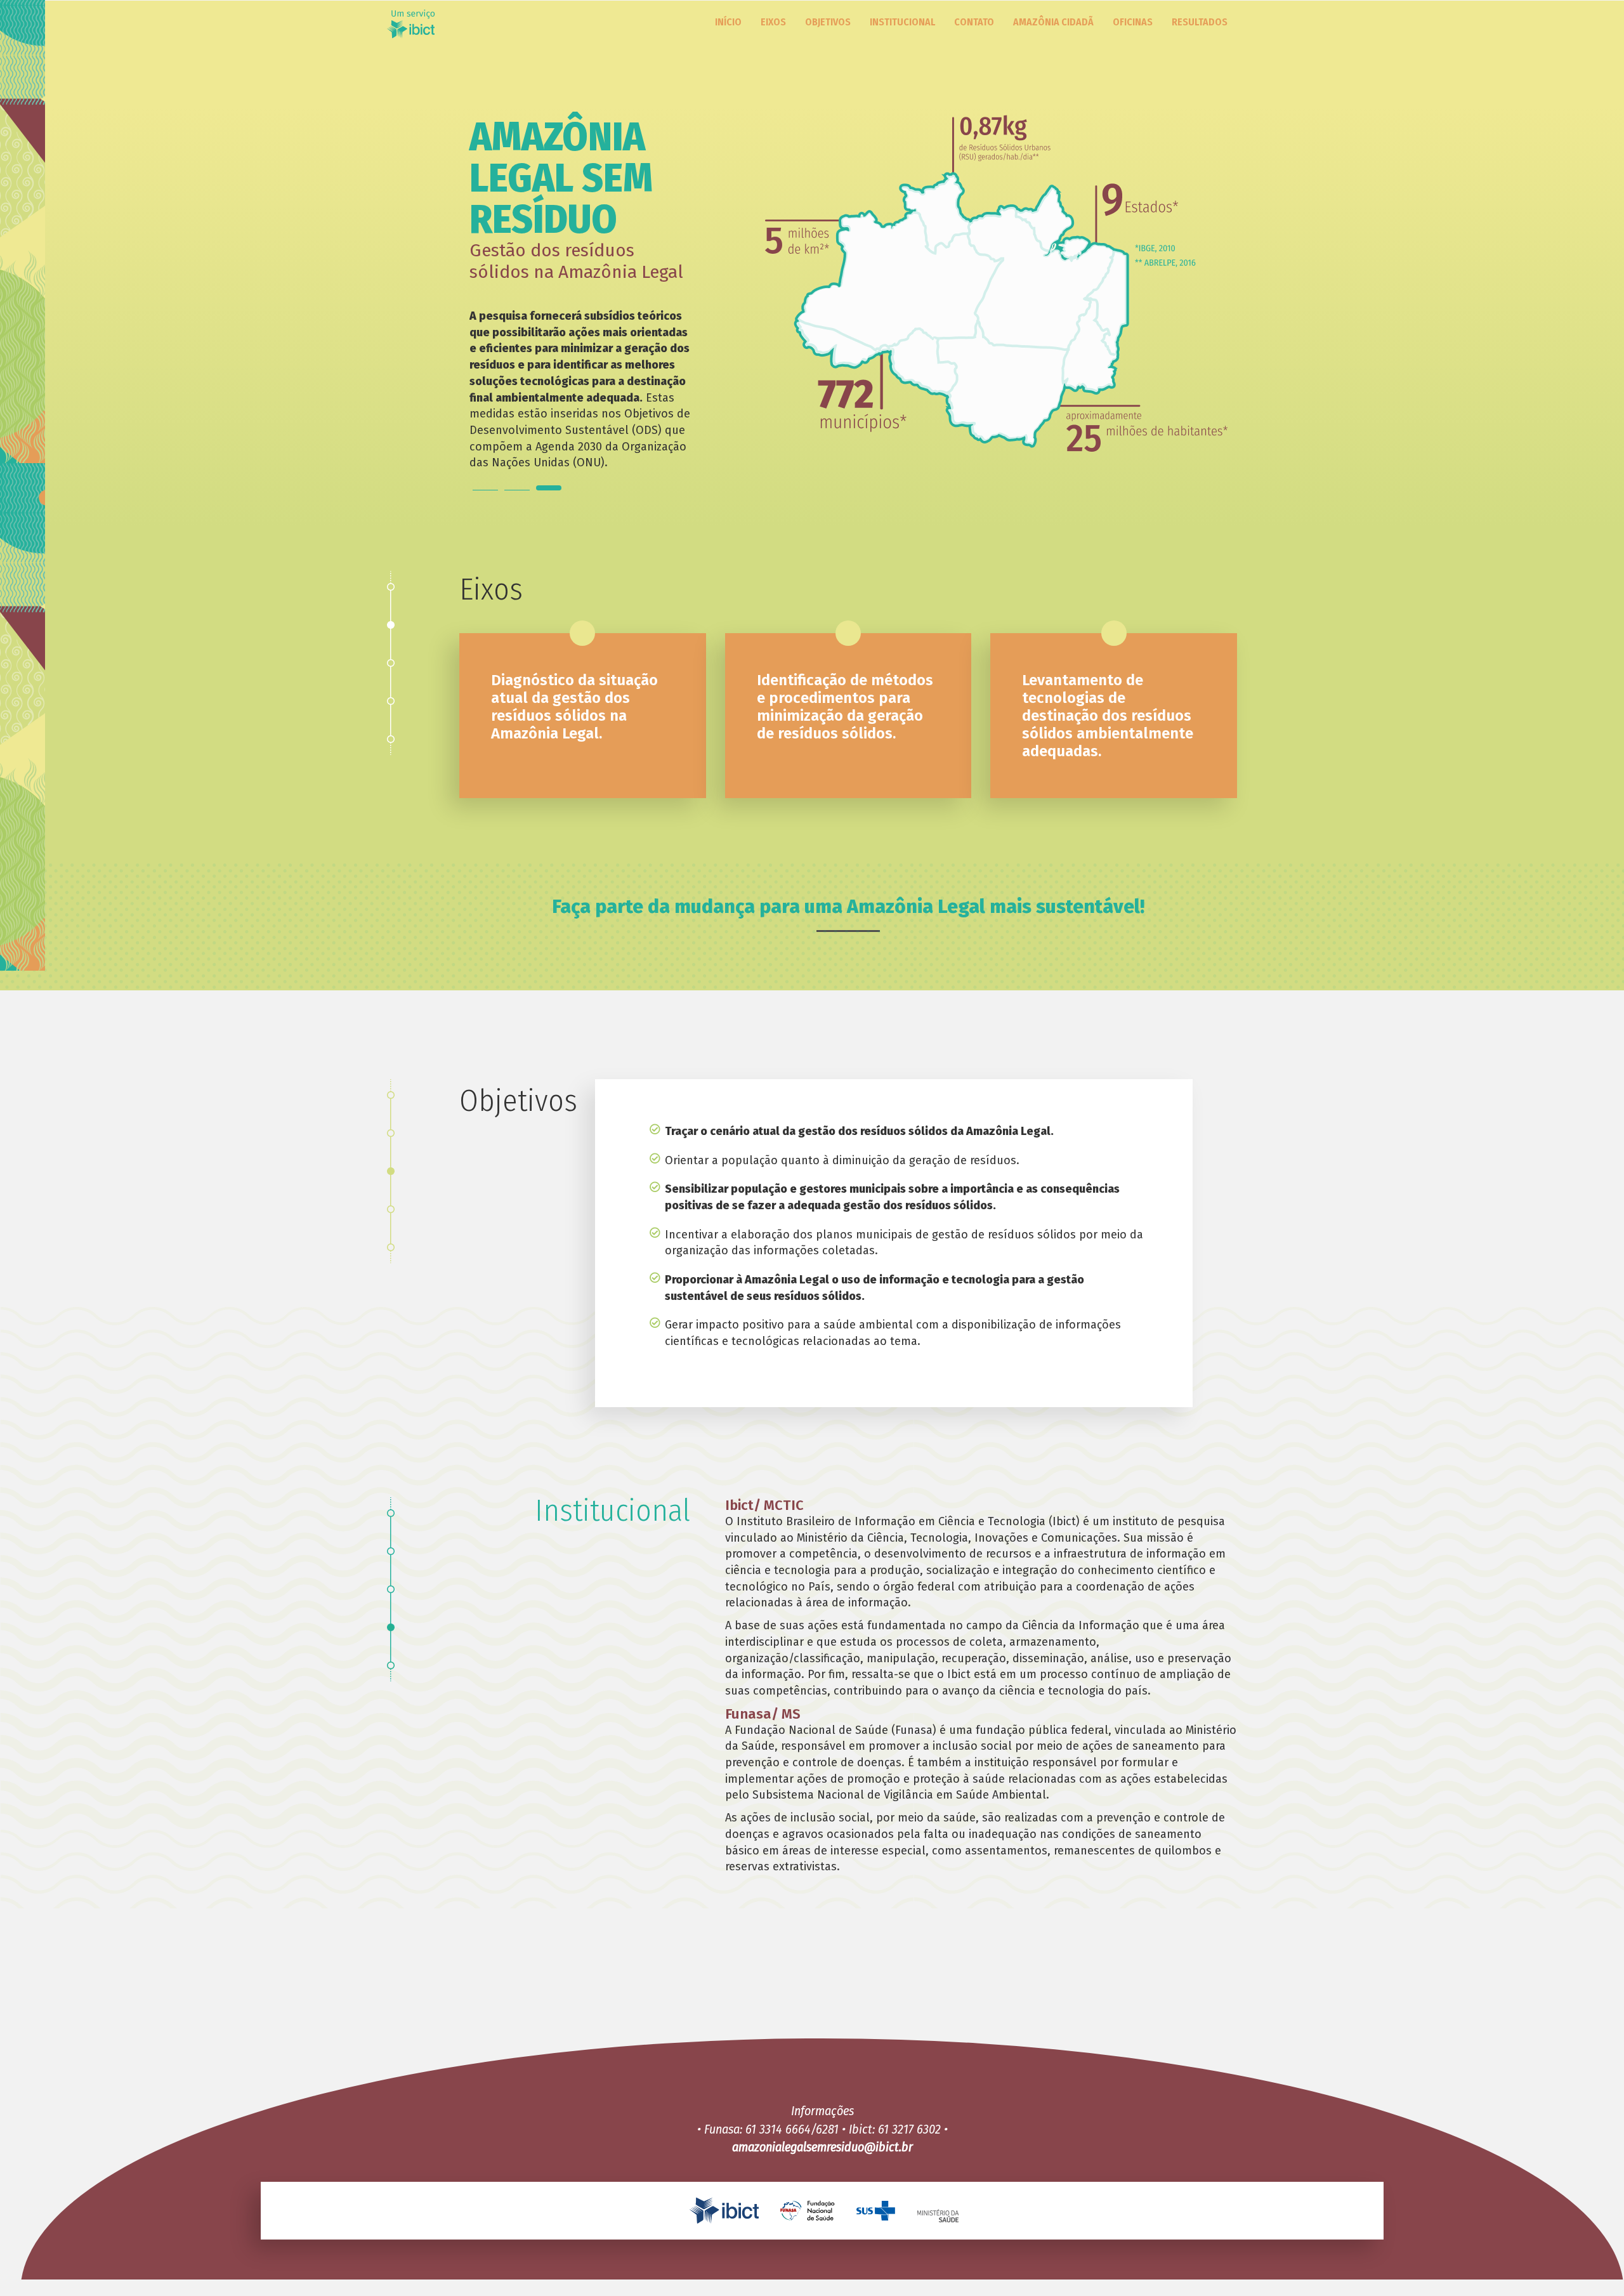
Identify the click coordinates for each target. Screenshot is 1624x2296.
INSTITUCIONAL (902, 22)
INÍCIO (728, 22)
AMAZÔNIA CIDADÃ (1053, 22)
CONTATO (974, 22)
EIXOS (773, 22)
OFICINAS (1133, 22)
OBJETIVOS (828, 22)
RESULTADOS (1200, 22)
